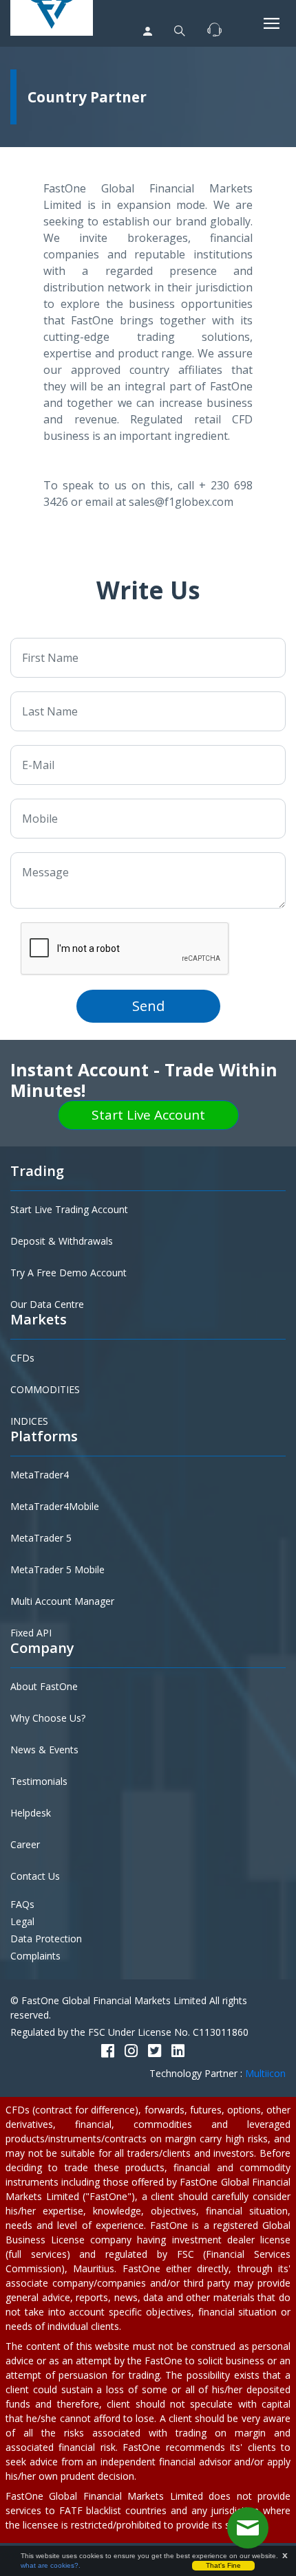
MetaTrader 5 (41, 1538)
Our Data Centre (47, 1304)
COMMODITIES (45, 1389)
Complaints (35, 1956)
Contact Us (35, 1876)
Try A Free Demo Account (68, 1273)
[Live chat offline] (248, 2528)
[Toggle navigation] (272, 23)
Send (148, 1006)
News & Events (44, 1750)
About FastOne (44, 1686)
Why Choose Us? (48, 1718)
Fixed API (31, 1633)
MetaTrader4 (40, 1475)
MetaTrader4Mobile (55, 1506)
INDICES (29, 1421)
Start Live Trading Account (69, 1209)
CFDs (22, 1358)
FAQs (22, 1904)
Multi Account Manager (62, 1601)
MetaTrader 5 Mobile (57, 1569)
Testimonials (39, 1781)
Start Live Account (148, 1115)
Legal (22, 1921)
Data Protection (46, 1939)
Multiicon (265, 2073)
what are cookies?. (51, 2565)
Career (25, 1844)
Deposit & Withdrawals (62, 1241)
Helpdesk (31, 1813)
